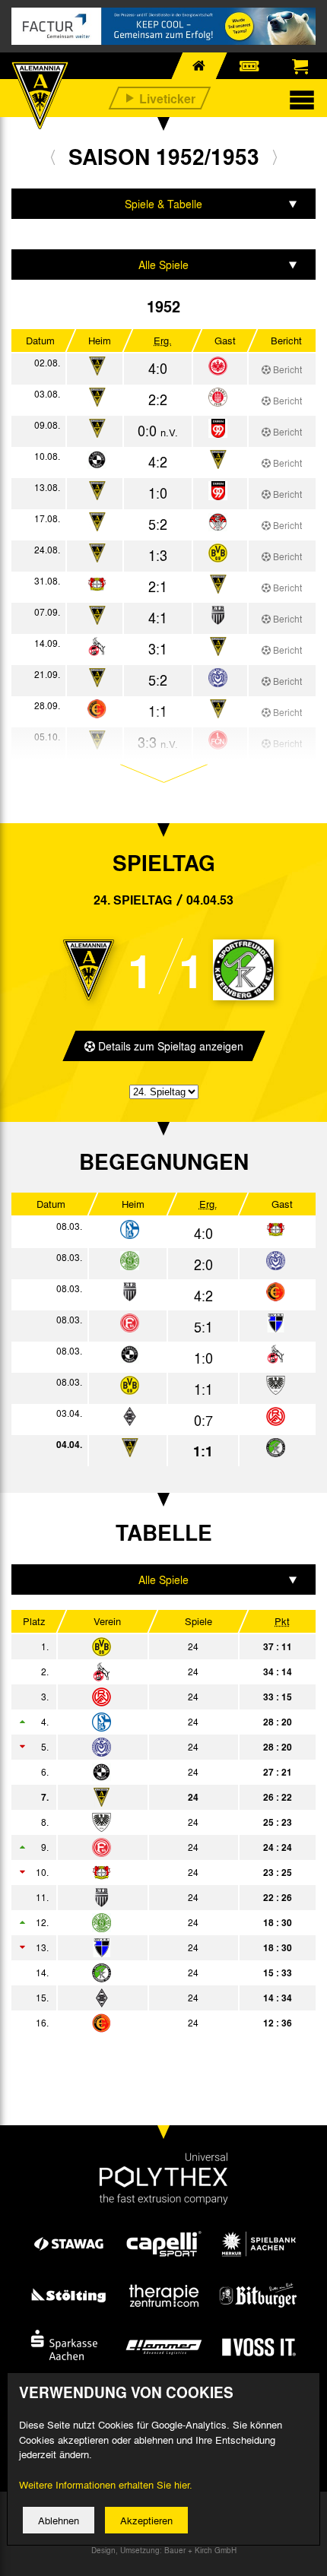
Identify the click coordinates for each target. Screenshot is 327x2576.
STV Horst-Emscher (146, 1947)
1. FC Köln (146, 1671)
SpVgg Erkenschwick (146, 2023)
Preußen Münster (146, 1822)
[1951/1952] (53, 157)
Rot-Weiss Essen (146, 1697)
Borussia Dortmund (146, 1646)
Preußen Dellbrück (146, 1772)
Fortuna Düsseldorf (146, 1847)
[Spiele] (218, 367)
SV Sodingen (146, 1922)
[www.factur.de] (163, 26)
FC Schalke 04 (146, 1722)
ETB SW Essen (146, 1897)
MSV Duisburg (146, 1747)
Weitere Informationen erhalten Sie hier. (106, 2484)
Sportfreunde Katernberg (146, 1972)
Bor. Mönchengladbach (146, 1998)
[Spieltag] (130, 1230)
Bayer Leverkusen (146, 1872)
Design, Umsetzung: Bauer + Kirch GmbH (164, 2550)
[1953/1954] (275, 157)
